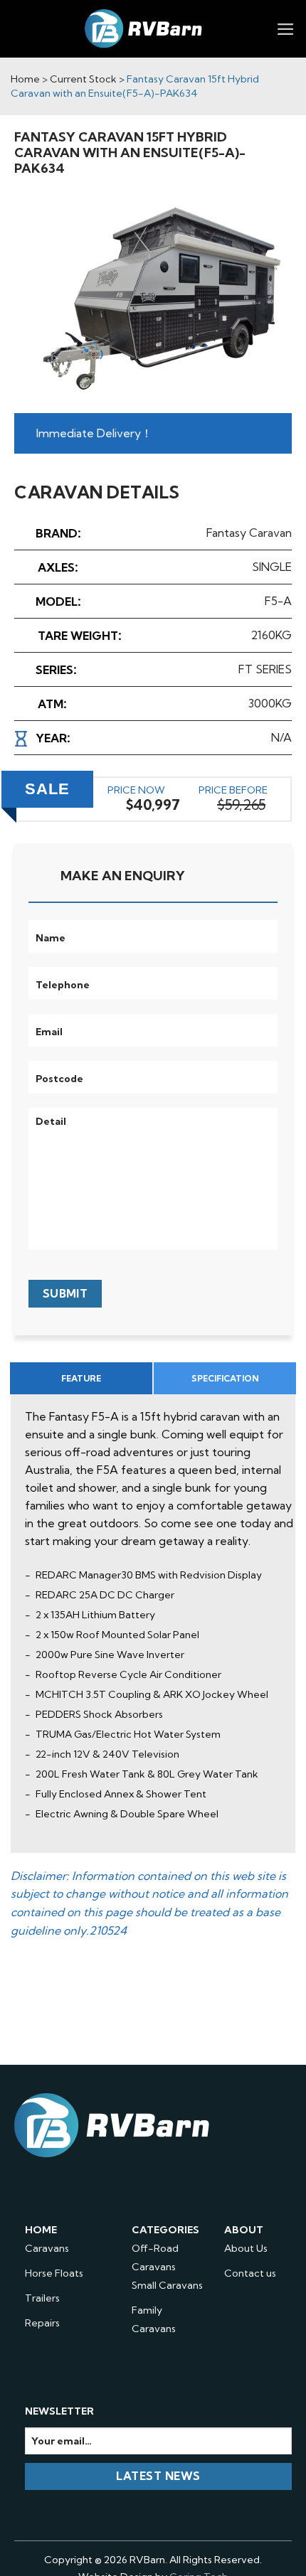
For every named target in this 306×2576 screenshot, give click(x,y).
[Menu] (286, 29)
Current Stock (83, 79)
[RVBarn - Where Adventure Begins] (144, 29)
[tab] (81, 1378)
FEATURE (81, 1378)
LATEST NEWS (158, 2476)
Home (25, 79)
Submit (65, 1294)
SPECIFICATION (225, 1378)
